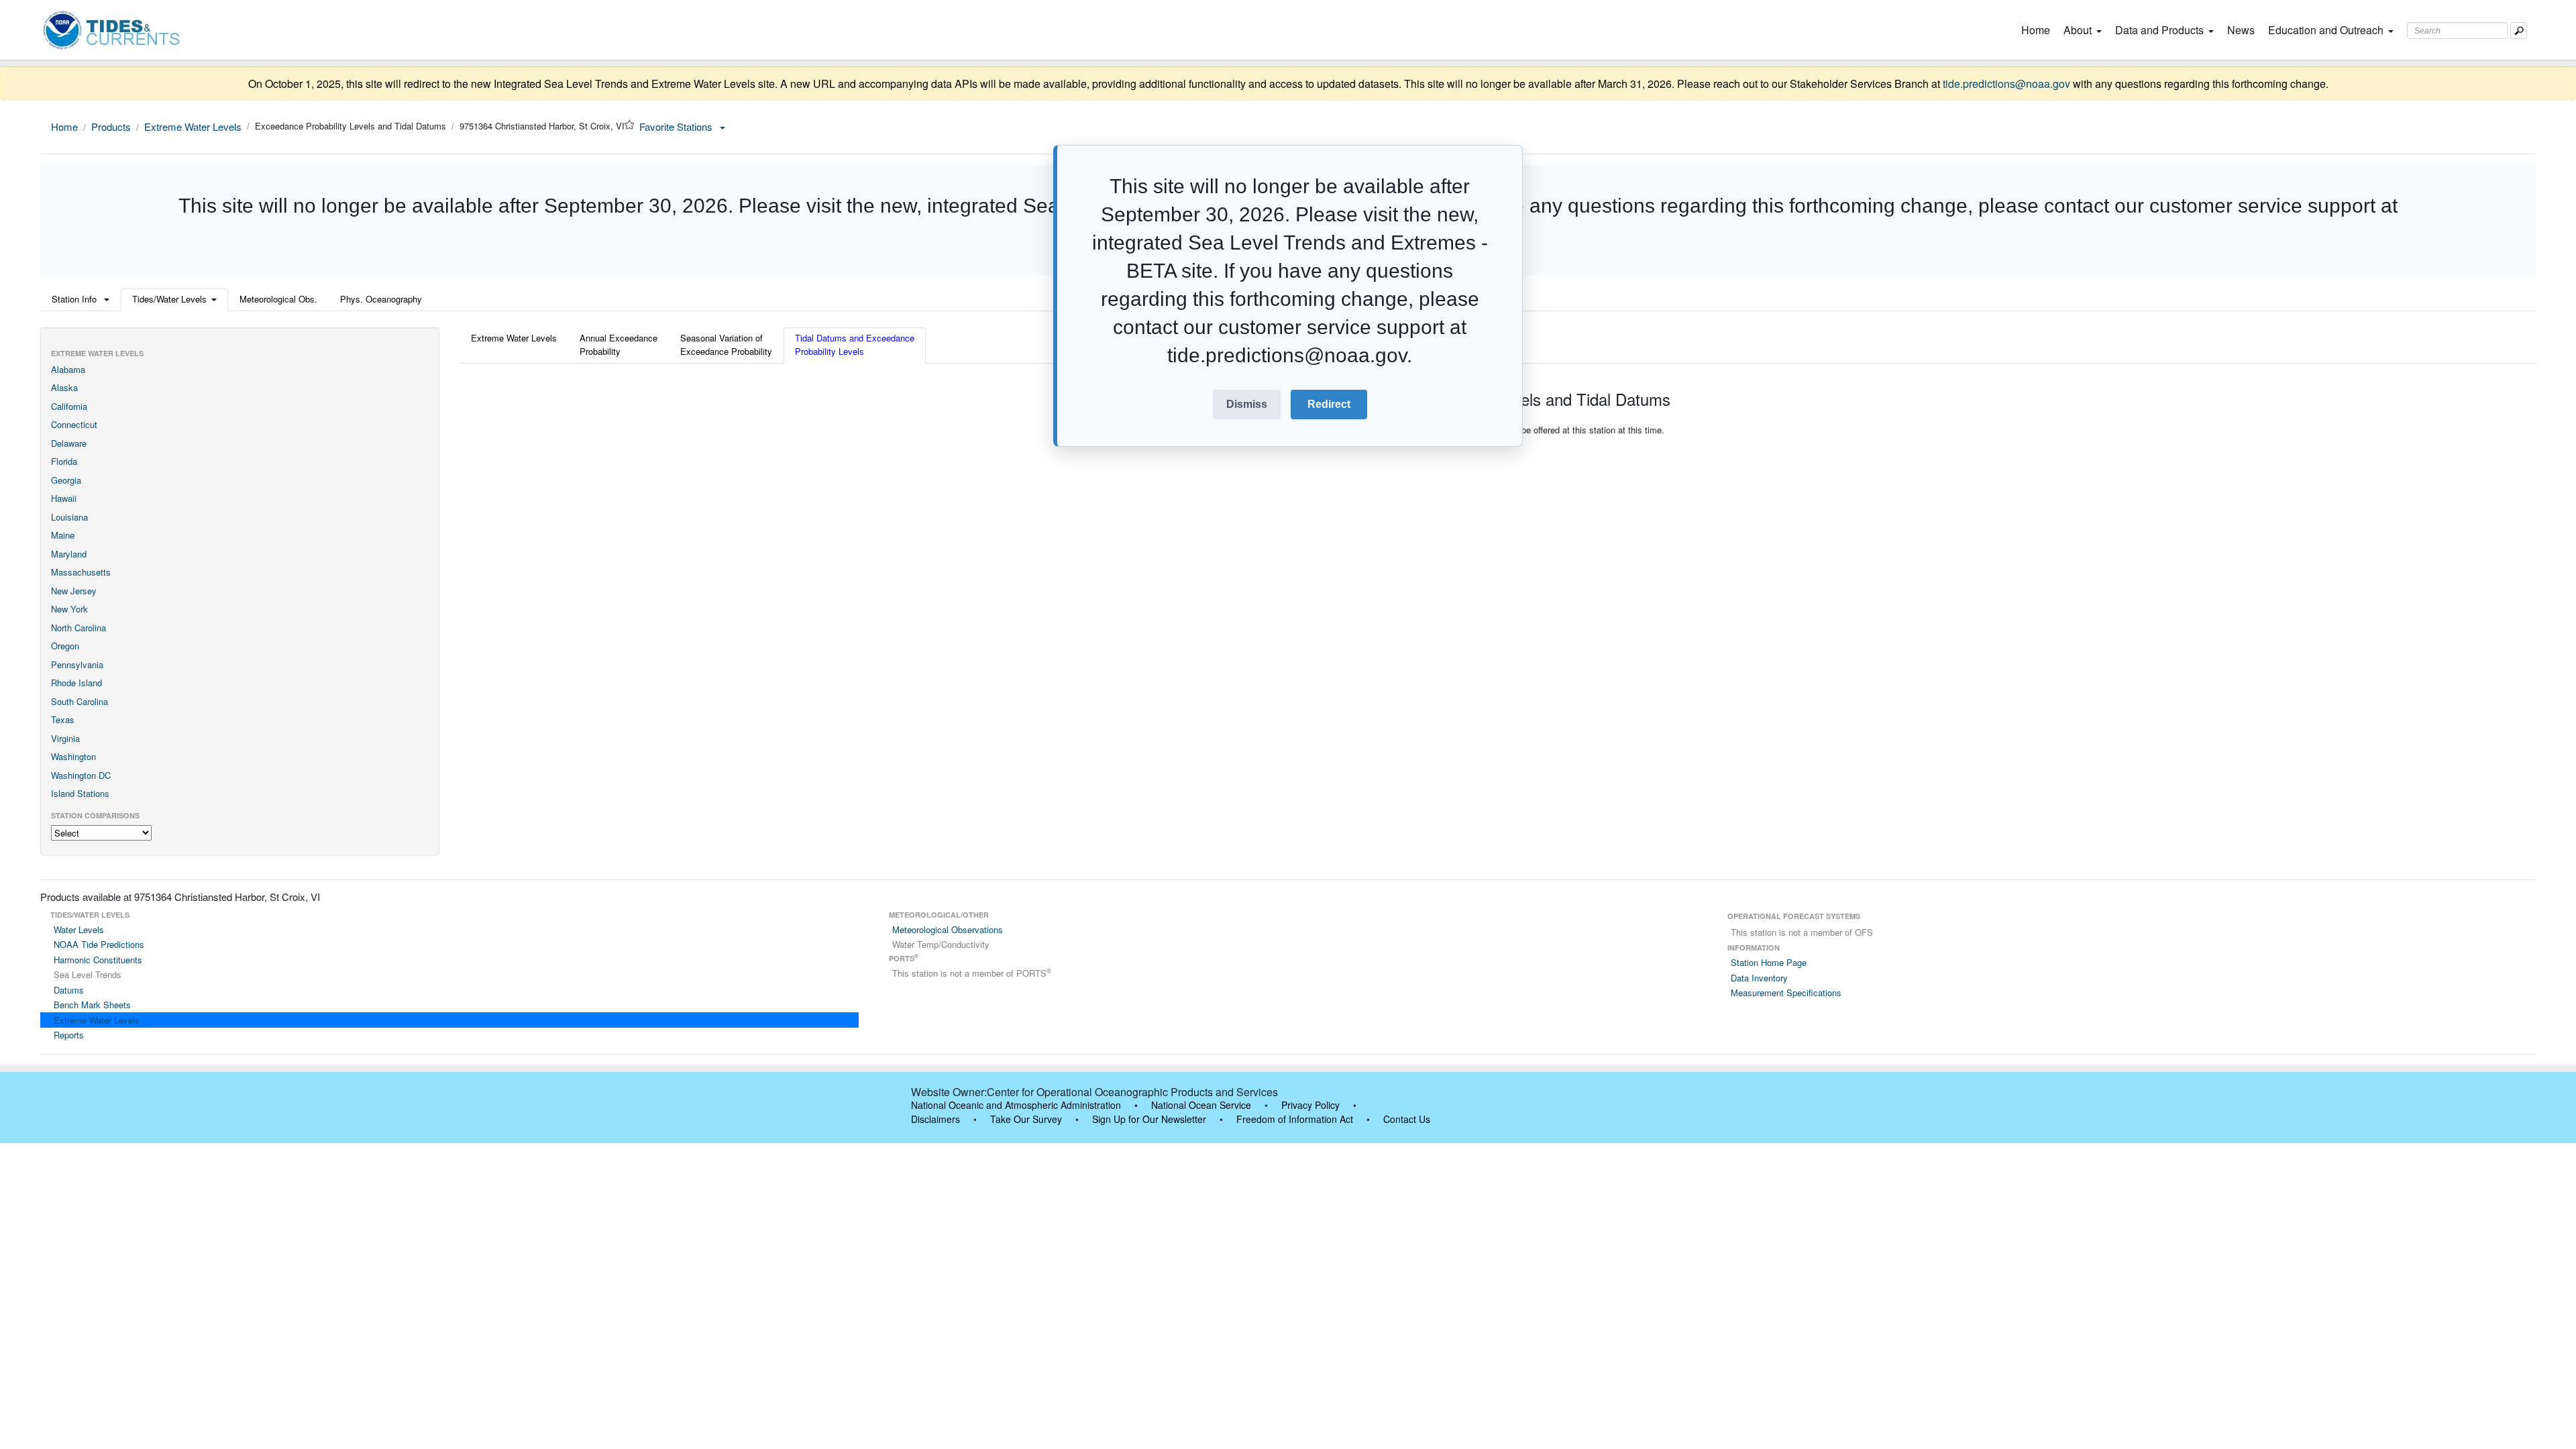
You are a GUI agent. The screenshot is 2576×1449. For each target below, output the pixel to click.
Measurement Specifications (1786, 992)
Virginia (65, 738)
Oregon (65, 646)
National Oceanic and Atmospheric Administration (1016, 1105)
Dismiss (1247, 404)
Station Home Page (1769, 962)
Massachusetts (81, 572)
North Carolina (78, 628)
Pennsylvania (77, 664)
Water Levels (79, 929)
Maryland (69, 554)
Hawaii (64, 498)
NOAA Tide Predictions (99, 944)
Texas (63, 719)
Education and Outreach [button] (2326, 30)
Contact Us (1407, 1119)
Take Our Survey (1026, 1119)
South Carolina (79, 701)
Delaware (69, 443)
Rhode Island (76, 683)
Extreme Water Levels (193, 126)
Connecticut (74, 424)
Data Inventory (1759, 978)
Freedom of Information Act (1295, 1119)
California (69, 406)
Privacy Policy (1310, 1105)
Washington (73, 756)
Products (111, 126)
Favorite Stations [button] (677, 126)
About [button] (2078, 30)
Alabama (68, 369)
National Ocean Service (1201, 1105)
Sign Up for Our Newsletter (1149, 1119)
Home (2038, 30)
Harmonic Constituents (98, 960)
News (2241, 30)
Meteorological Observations (948, 929)
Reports (69, 1035)
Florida (64, 461)
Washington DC (81, 775)
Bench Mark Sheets (92, 1005)
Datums (69, 990)
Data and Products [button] (2159, 30)
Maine (63, 535)
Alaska (64, 387)
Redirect (1329, 404)
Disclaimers (935, 1119)
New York (69, 609)
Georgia (66, 480)
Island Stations (80, 793)
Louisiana (69, 517)
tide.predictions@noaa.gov (2006, 84)
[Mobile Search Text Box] (2519, 31)
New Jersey (74, 591)
